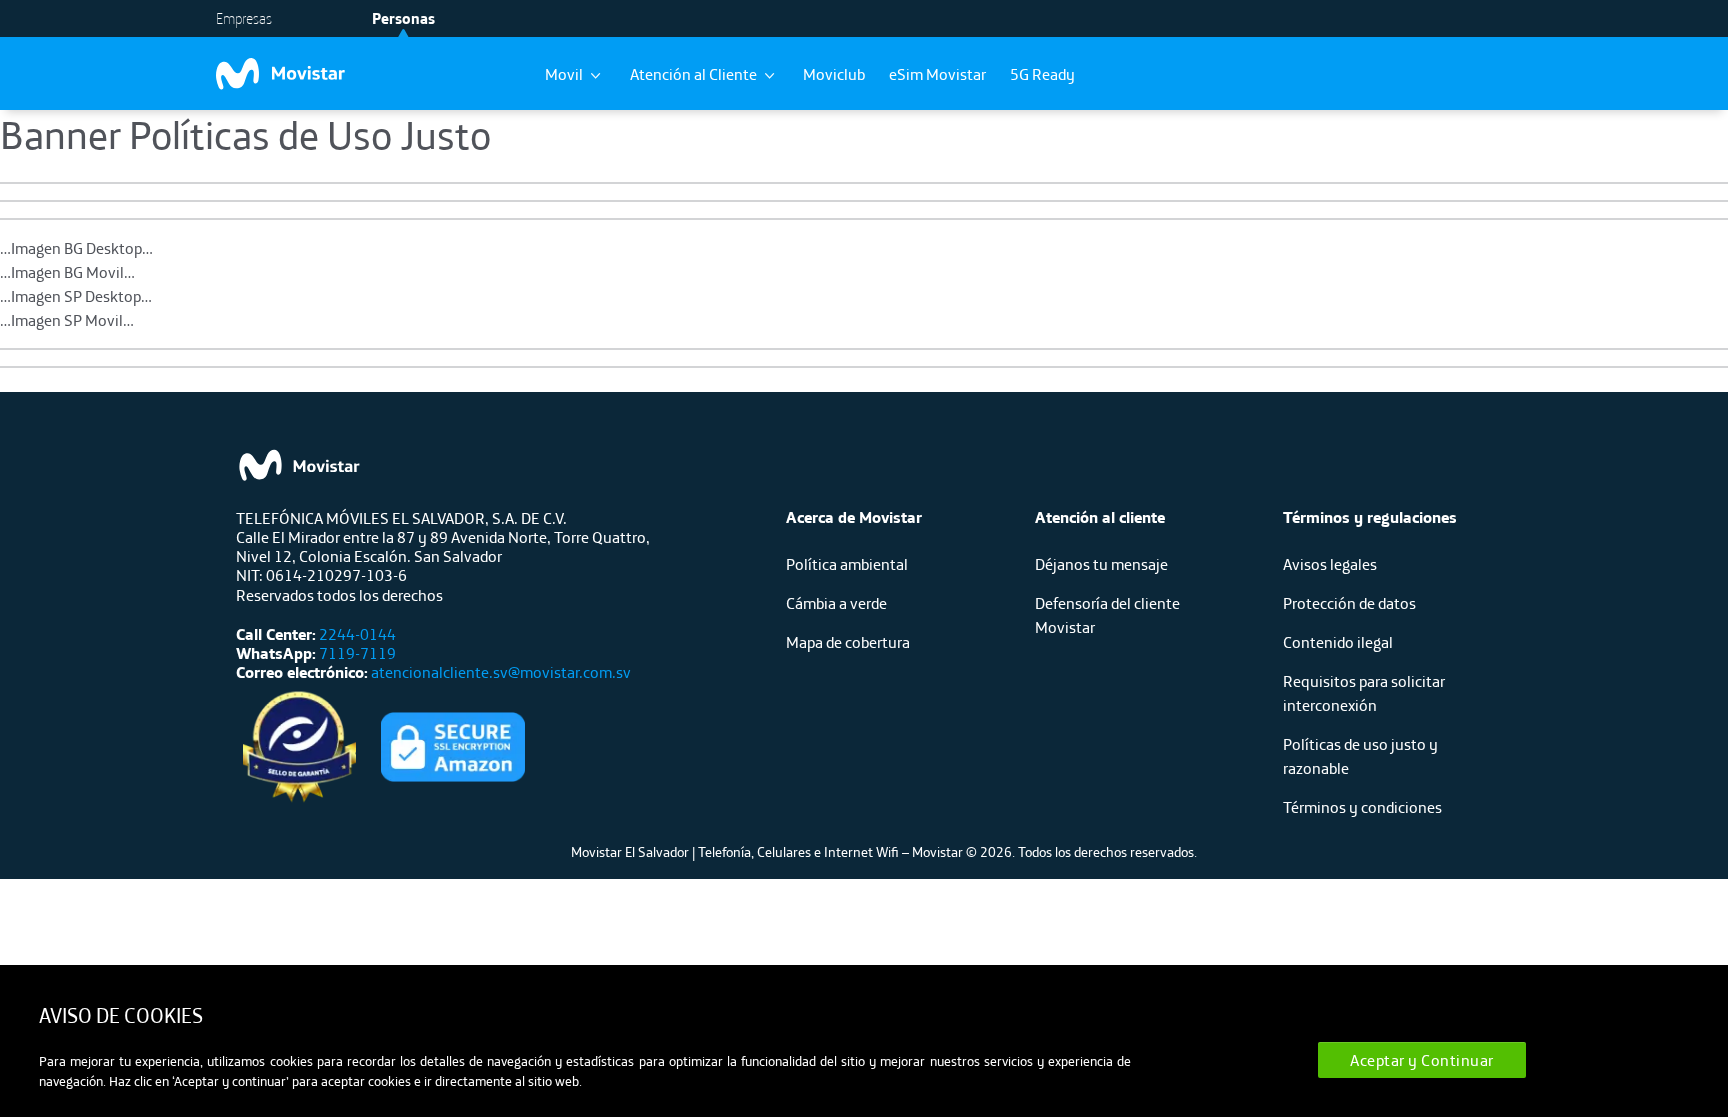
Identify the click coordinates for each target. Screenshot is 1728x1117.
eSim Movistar (937, 74)
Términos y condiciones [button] (1362, 807)
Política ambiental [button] (847, 564)
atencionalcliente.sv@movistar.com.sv (499, 672)
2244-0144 (357, 634)
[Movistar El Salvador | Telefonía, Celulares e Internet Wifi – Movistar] (316, 74)
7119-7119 (356, 653)
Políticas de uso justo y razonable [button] (1360, 756)
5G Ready (1042, 74)
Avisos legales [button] (1330, 564)
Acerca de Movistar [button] (854, 517)
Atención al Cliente (695, 74)
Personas (403, 18)
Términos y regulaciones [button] (1370, 517)
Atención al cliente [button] (1100, 517)
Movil (565, 74)
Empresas (244, 18)
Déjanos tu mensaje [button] (1101, 564)
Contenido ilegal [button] (1338, 642)
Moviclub (834, 74)
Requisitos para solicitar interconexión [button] (1364, 693)
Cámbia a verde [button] (836, 603)
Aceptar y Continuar (1422, 1060)
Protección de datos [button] (1349, 603)
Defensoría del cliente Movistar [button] (1107, 615)
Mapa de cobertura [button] (848, 642)
